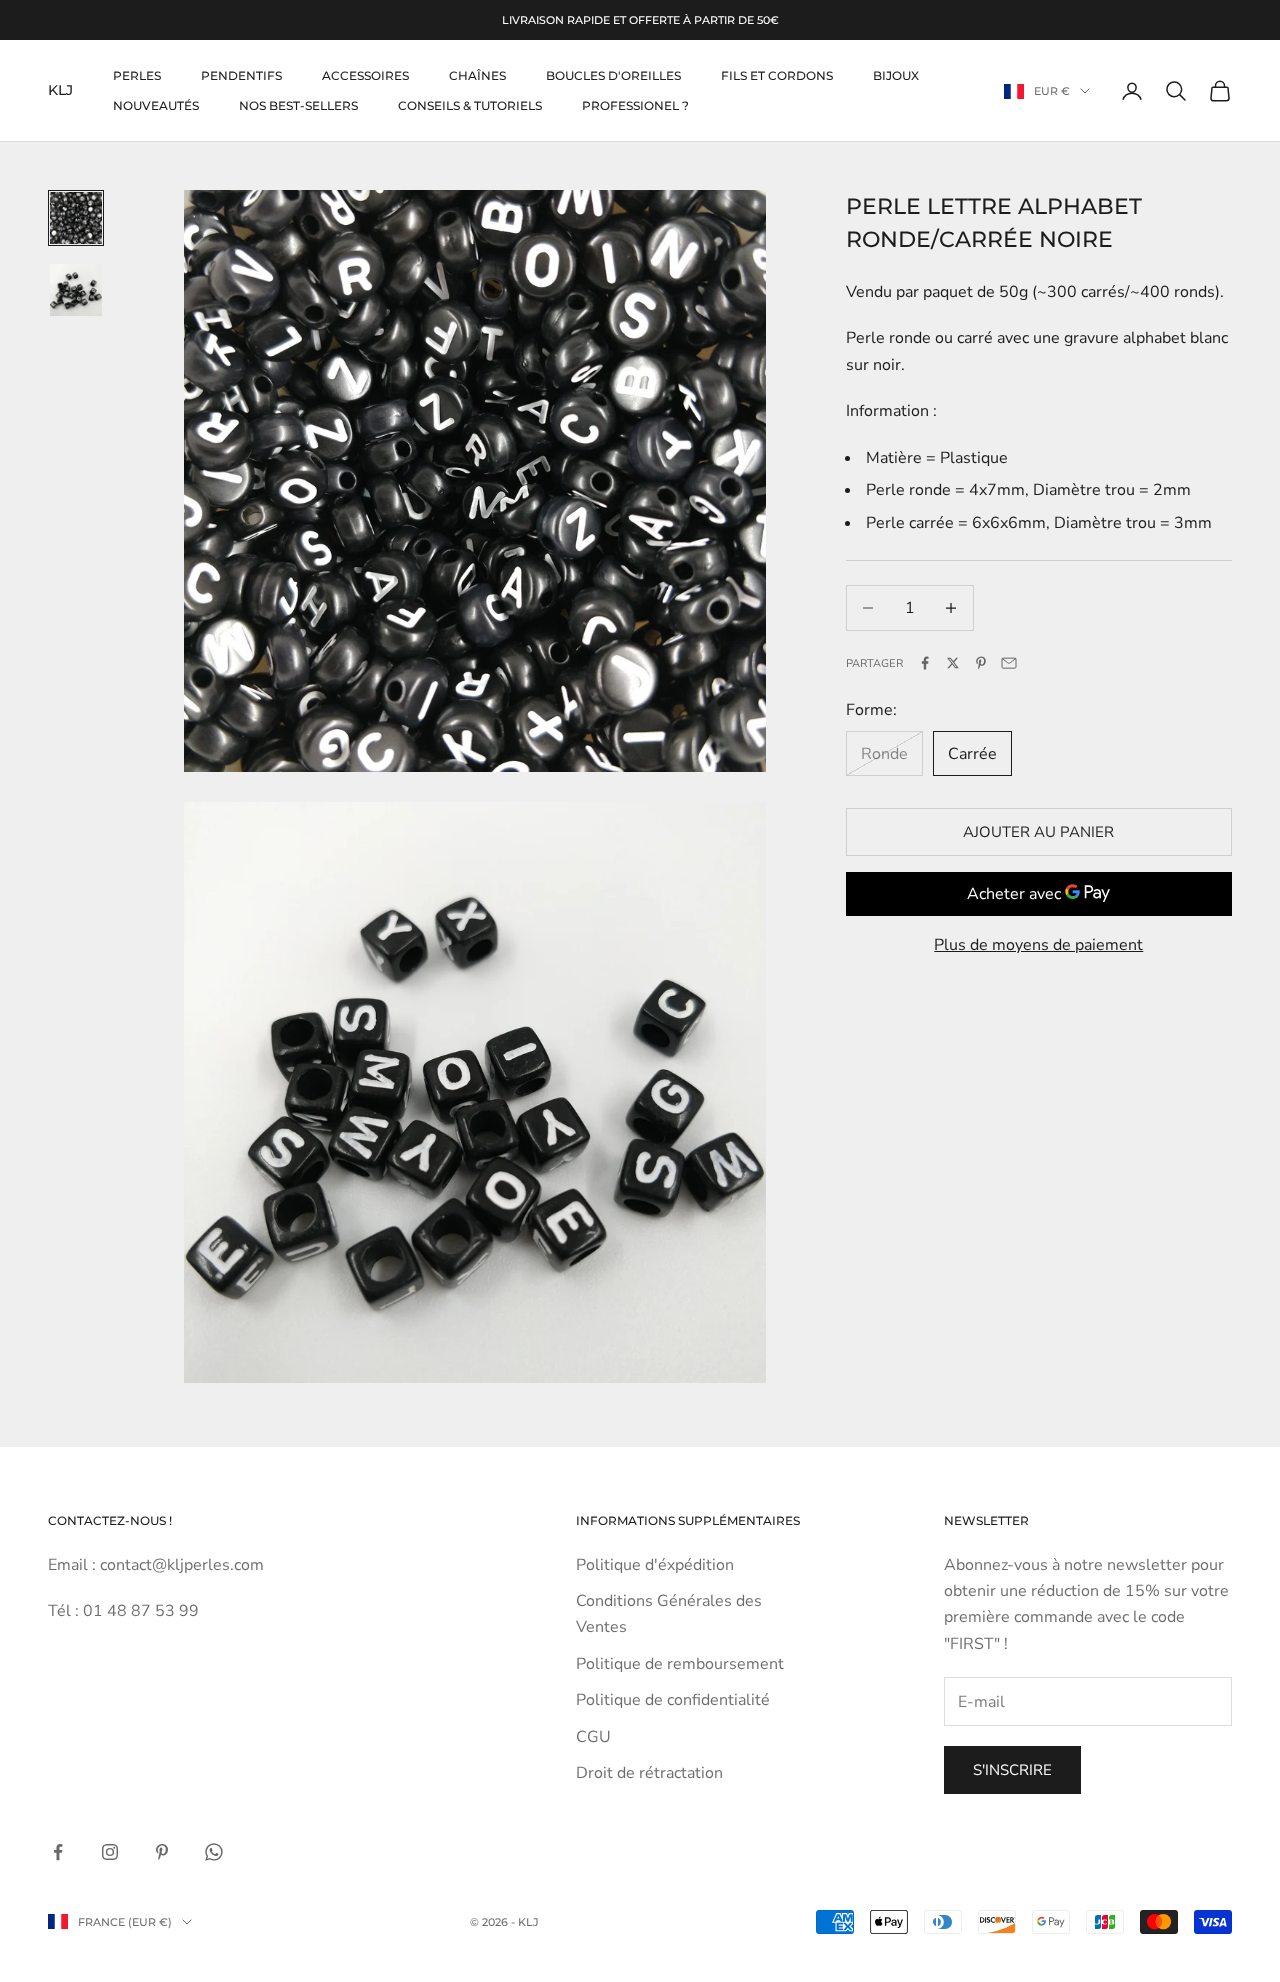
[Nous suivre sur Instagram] (110, 1852)
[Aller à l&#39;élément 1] (76, 218)
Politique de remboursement (680, 1664)
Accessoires (365, 75)
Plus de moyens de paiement (1038, 945)
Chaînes (477, 75)
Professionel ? (635, 105)
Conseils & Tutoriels (470, 105)
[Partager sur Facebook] (925, 663)
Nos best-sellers (298, 105)
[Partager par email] (1009, 663)
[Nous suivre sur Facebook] (58, 1852)
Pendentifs (241, 75)
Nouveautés (156, 105)
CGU (593, 1737)
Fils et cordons (777, 75)
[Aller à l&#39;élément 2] (76, 290)
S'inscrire (1012, 1770)
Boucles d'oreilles (613, 75)
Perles (137, 75)
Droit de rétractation (649, 1773)
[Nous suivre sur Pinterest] (162, 1852)
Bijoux (896, 75)
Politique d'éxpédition (655, 1565)
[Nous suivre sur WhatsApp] (214, 1852)
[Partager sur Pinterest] (981, 663)
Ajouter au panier (1038, 832)
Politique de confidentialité (673, 1700)
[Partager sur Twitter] (953, 663)
